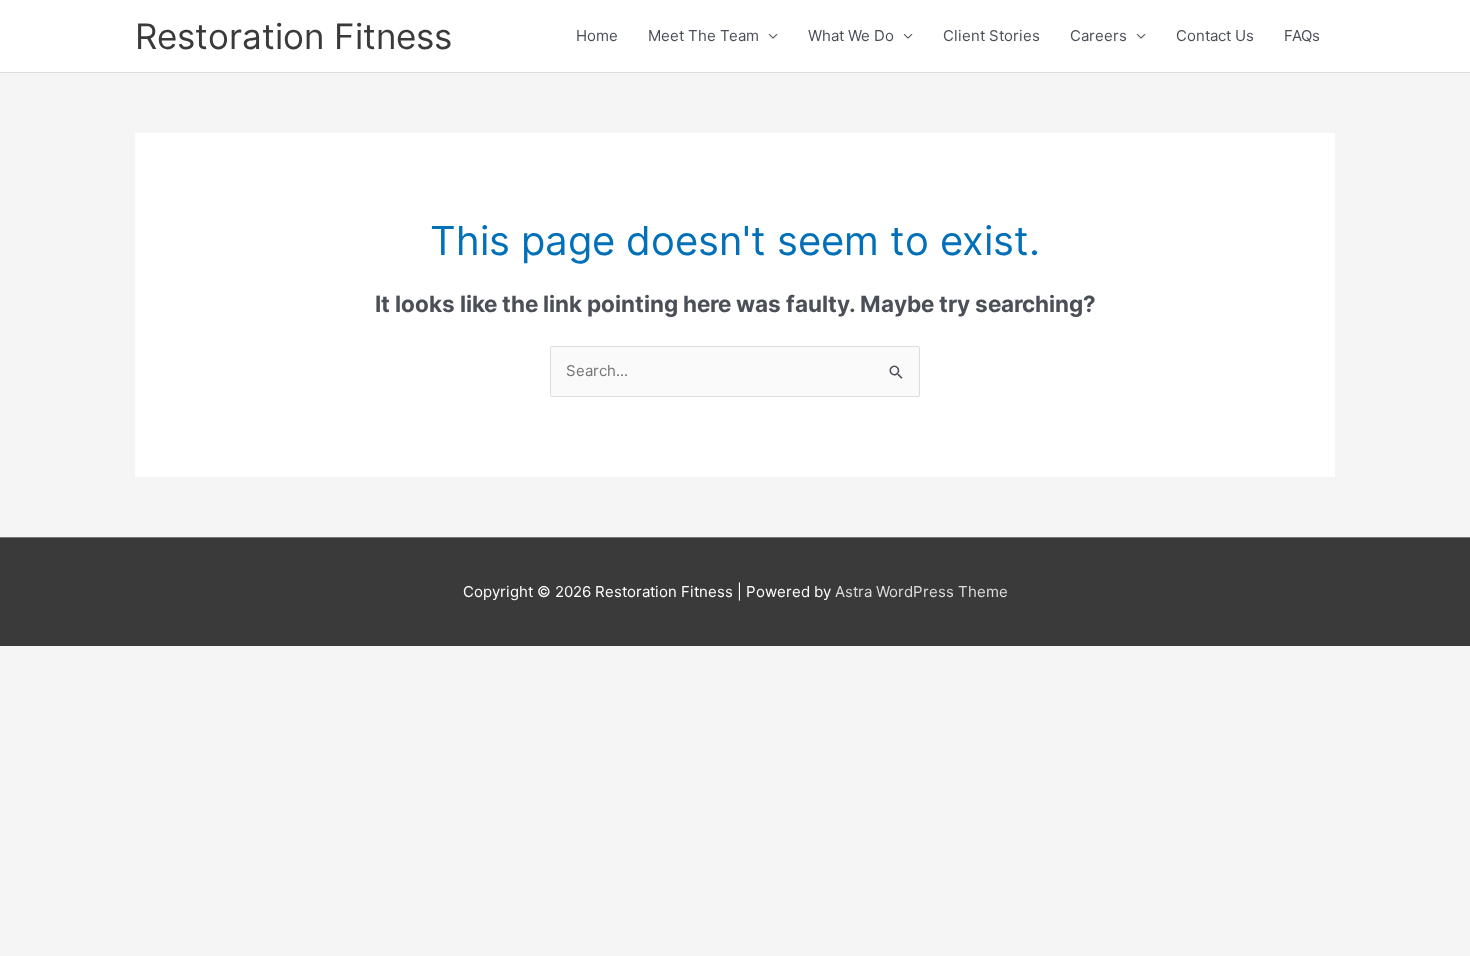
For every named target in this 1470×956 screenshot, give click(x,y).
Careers (1098, 35)
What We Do (851, 35)
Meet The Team (703, 35)
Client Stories (991, 35)
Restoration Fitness (293, 36)
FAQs (1302, 35)
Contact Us (1215, 35)
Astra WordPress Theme (921, 591)
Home (597, 35)
